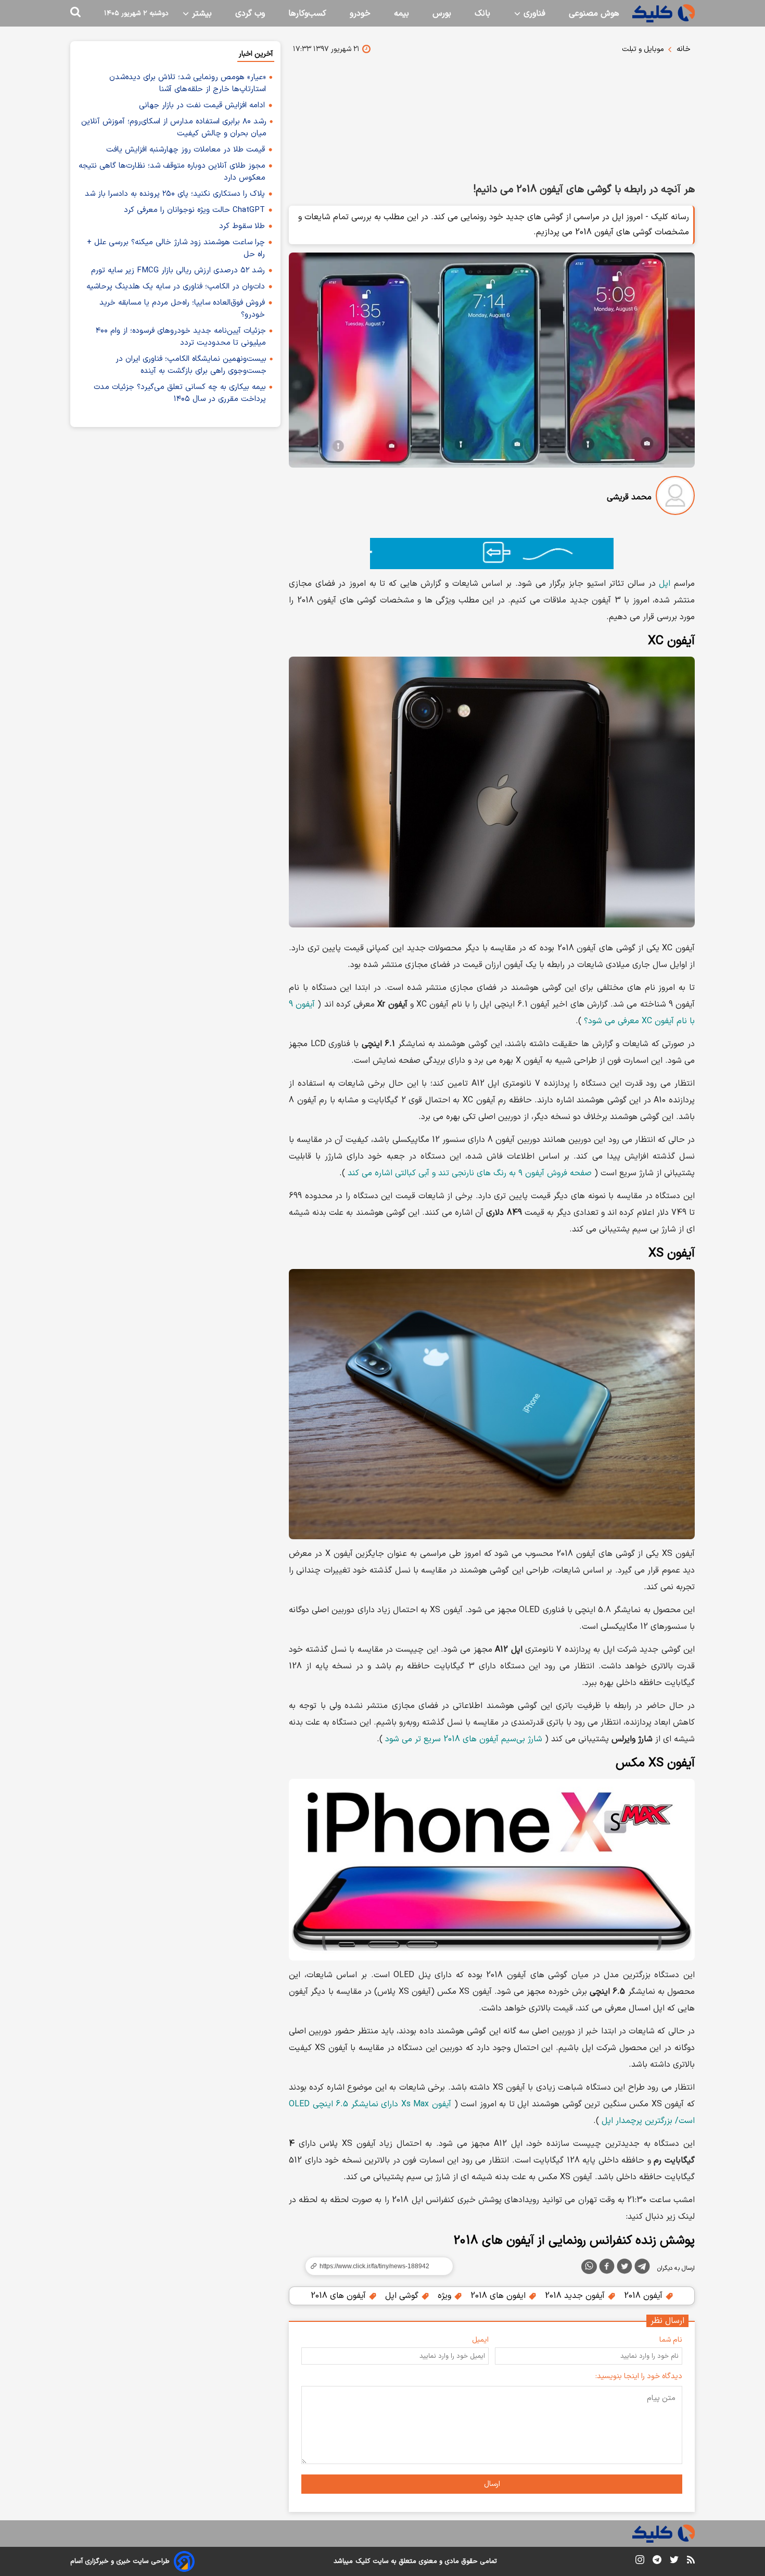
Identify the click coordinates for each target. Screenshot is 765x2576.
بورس (442, 14)
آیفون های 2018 (340, 2296)
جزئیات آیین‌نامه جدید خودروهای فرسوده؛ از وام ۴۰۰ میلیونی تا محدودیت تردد (181, 337)
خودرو (360, 14)
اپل (665, 584)
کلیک (363, 2561)
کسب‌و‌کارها (307, 14)
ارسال (492, 2484)
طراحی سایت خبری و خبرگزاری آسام (120, 2561)
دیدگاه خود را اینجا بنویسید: (639, 2376)
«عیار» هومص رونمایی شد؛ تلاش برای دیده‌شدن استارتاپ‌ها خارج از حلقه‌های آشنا (188, 83)
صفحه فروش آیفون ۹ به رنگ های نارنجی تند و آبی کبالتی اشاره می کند (470, 1173)
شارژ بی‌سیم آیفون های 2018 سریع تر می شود (464, 1739)
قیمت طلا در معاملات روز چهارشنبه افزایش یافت (186, 150)
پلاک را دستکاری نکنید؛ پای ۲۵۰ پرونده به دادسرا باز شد (175, 194)
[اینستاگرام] (640, 2562)
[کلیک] (664, 13)
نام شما (671, 2340)
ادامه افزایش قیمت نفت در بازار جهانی (202, 105)
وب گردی (250, 14)
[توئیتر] (624, 2268)
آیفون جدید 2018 (576, 2296)
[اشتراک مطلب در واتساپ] (589, 2267)
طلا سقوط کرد (242, 226)
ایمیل (480, 2340)
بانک (482, 14)
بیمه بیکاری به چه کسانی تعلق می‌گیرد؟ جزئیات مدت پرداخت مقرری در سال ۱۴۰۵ (180, 393)
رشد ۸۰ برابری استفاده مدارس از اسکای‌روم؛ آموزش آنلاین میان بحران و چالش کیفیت (174, 128)
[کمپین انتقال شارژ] (492, 554)
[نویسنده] (675, 498)
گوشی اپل (403, 2296)
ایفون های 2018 (499, 2296)
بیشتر (201, 14)
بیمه (401, 14)
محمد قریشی (629, 497)
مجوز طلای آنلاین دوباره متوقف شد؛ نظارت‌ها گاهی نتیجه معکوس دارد (172, 172)
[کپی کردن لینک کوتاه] (375, 2266)
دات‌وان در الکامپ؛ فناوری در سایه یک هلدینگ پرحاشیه (176, 287)
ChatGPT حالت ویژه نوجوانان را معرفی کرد (194, 210)
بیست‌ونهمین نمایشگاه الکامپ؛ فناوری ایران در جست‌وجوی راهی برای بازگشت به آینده (191, 365)
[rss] (691, 2561)
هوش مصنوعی (594, 14)
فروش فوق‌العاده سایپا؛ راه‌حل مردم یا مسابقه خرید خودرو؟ (182, 309)
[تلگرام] (642, 2268)
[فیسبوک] (607, 2268)
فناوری (533, 14)
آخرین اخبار (256, 54)
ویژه (446, 2296)
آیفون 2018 (645, 2296)
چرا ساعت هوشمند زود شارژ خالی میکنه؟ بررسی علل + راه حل (176, 248)
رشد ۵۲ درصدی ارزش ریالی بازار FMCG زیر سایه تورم (178, 271)
